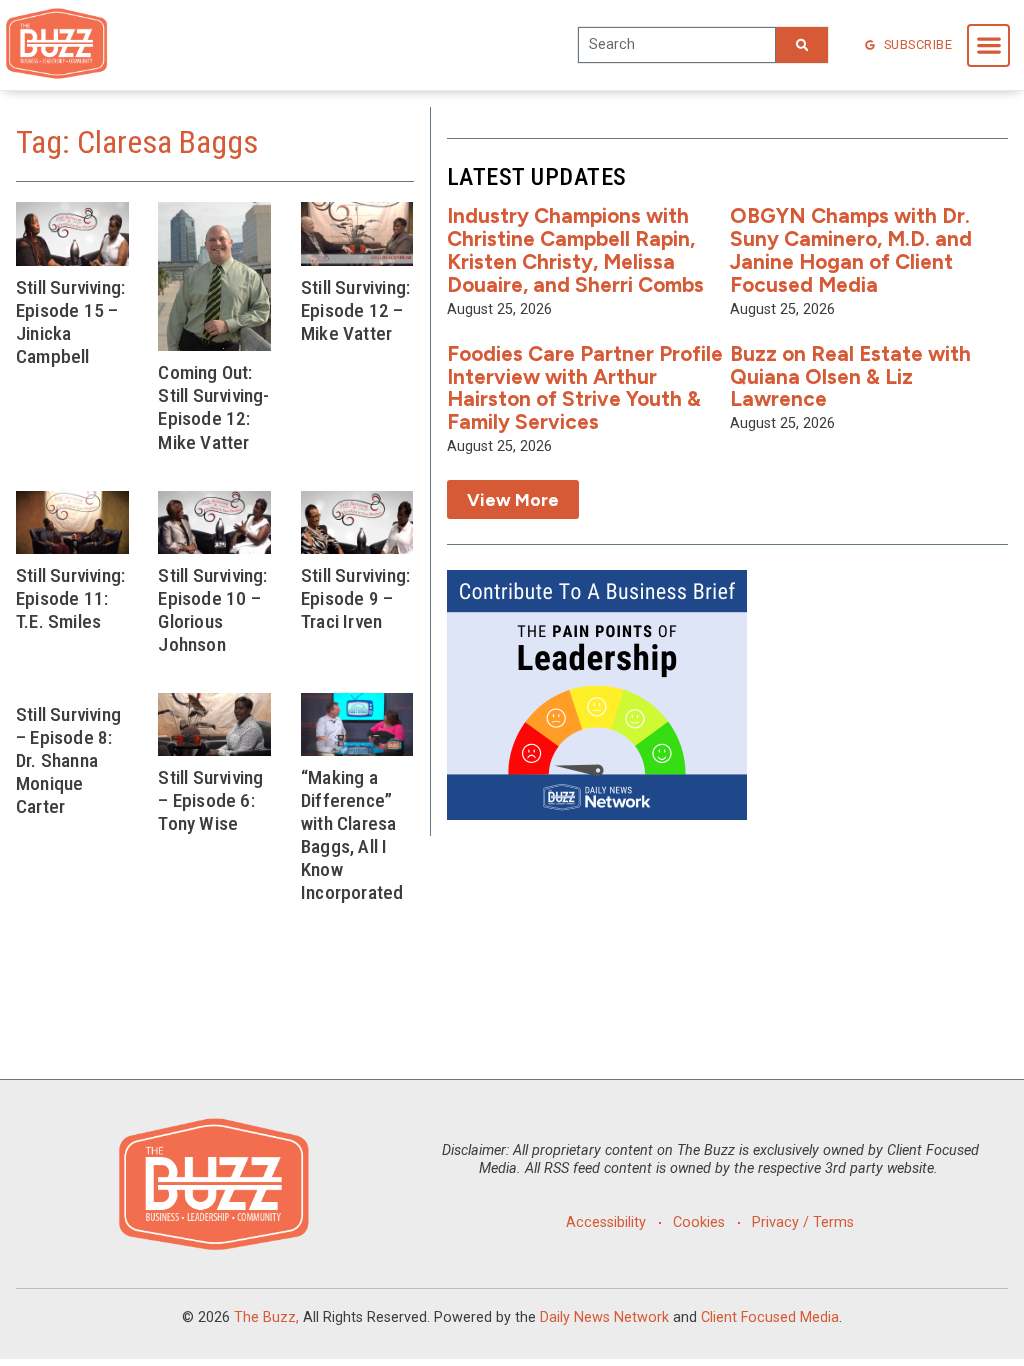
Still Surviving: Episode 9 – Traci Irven (355, 598)
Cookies (699, 1222)
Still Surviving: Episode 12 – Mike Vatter (355, 310)
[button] (988, 45)
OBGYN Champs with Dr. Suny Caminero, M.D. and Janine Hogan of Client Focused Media (851, 250)
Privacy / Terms (803, 1222)
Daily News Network (604, 1317)
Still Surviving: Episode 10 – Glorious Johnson (212, 610)
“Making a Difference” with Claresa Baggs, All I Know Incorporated (352, 835)
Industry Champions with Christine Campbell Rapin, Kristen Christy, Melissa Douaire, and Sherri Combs (575, 250)
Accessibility (606, 1222)
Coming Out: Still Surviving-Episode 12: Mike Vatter (213, 407)
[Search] (802, 45)
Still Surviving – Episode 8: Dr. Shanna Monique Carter (68, 760)
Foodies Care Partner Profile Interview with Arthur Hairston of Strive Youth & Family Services (585, 388)
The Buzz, (266, 1317)
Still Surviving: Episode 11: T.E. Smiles (70, 598)
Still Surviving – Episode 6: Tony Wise (210, 800)
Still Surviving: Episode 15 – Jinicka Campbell (70, 322)
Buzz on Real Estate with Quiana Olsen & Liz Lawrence (850, 376)
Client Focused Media (770, 1317)
